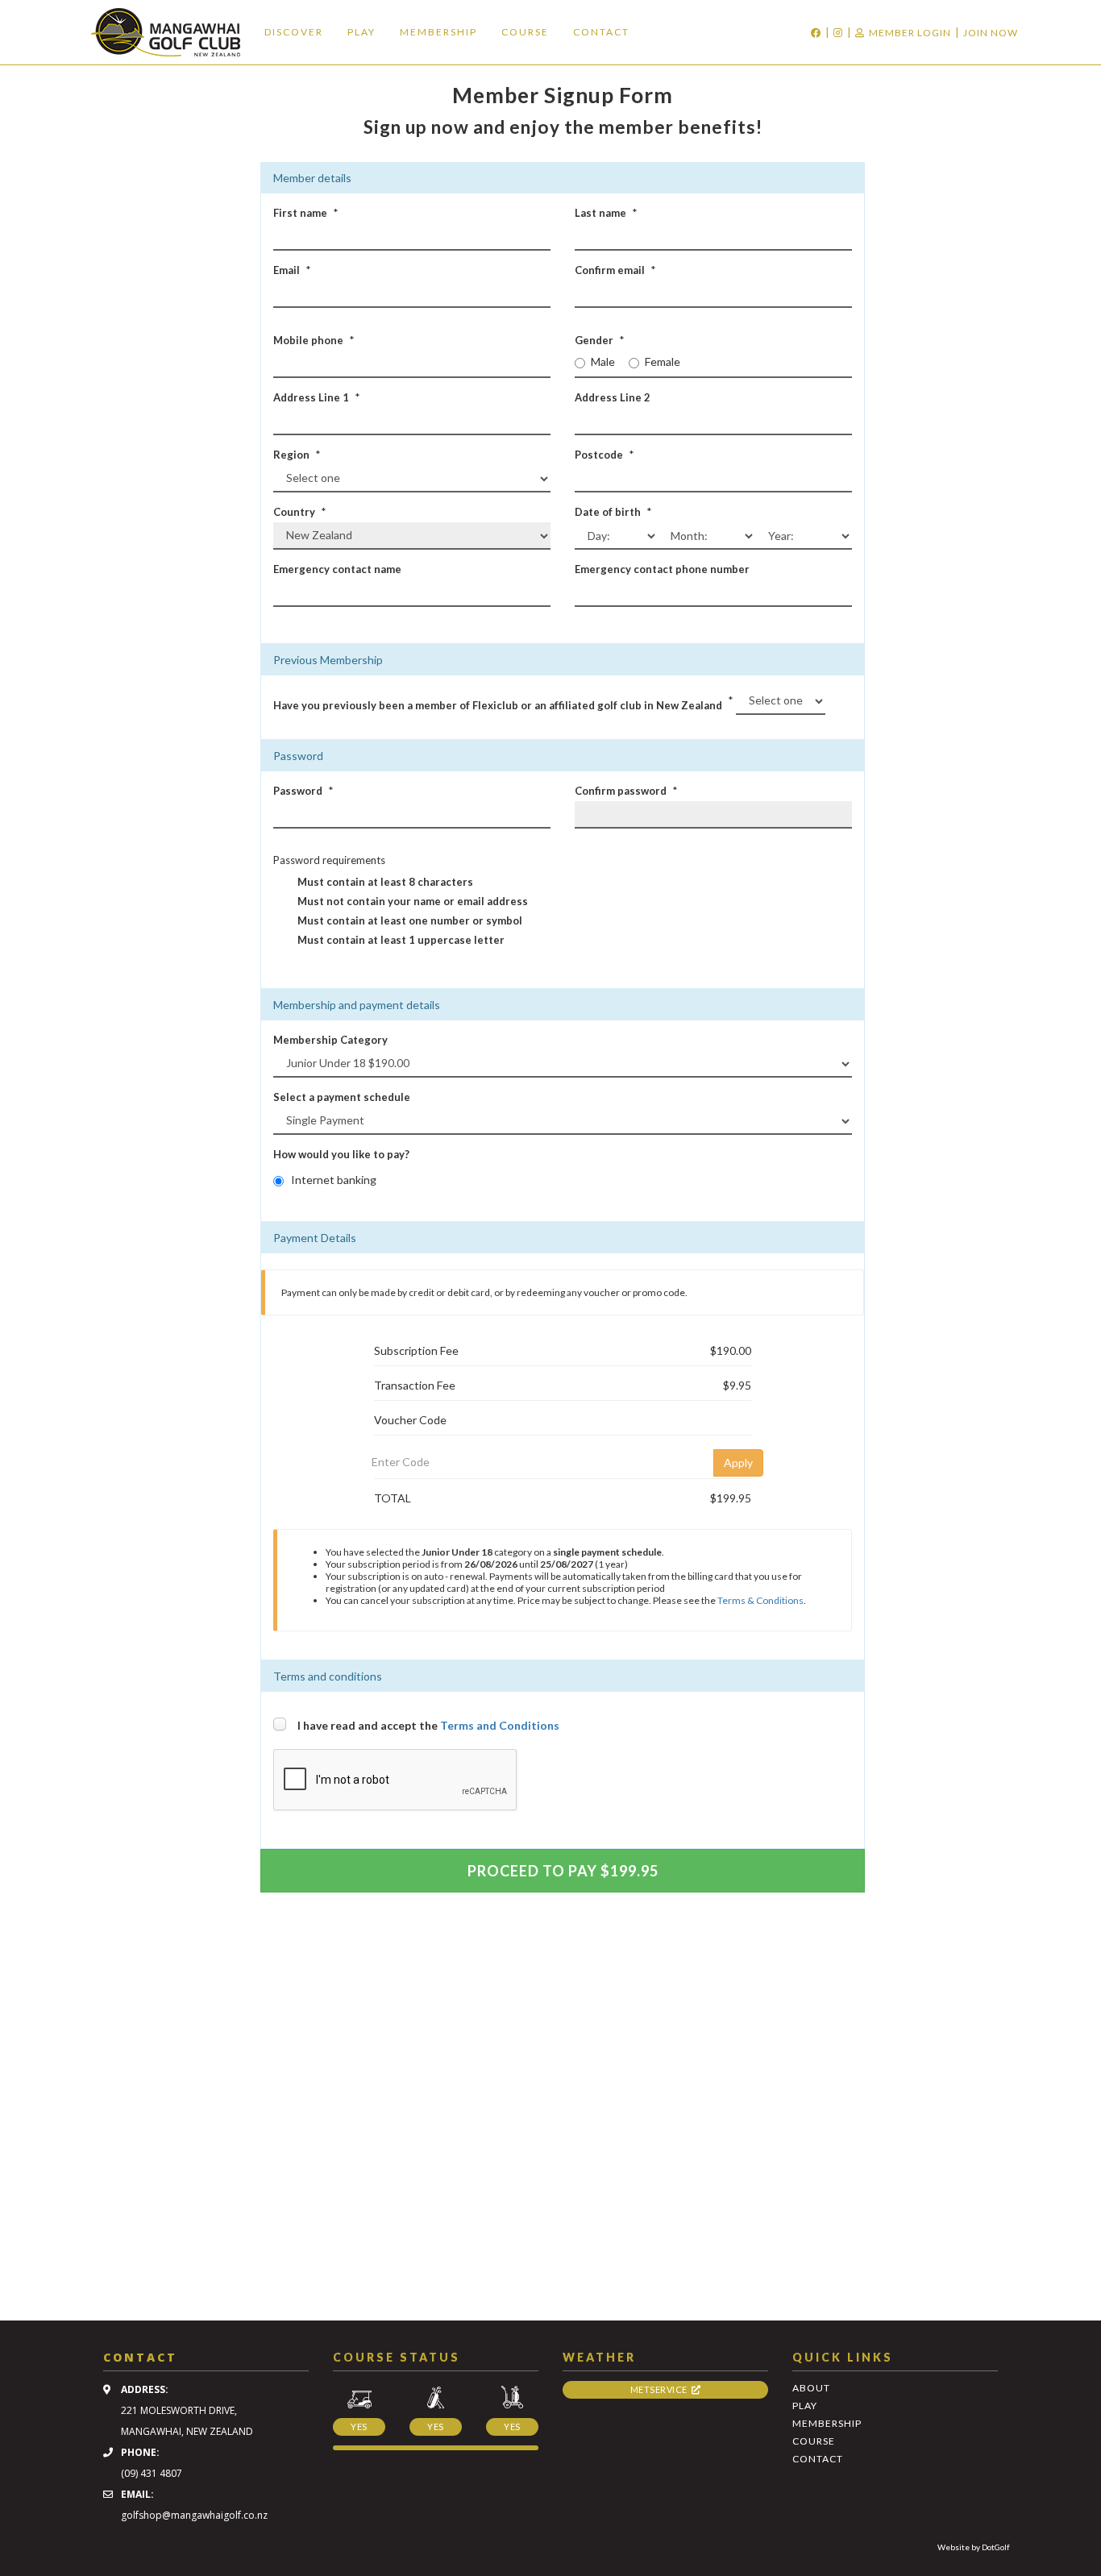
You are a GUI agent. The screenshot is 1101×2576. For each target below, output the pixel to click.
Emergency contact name (337, 569)
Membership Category (330, 1040)
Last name (600, 213)
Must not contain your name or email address (413, 901)
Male (603, 361)
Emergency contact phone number (662, 569)
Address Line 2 (613, 397)
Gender (594, 340)
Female (663, 361)
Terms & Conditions (760, 1600)
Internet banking (334, 1180)
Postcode (599, 455)
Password (298, 791)
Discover (294, 32)
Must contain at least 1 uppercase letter (401, 940)
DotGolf (996, 2547)
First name (300, 213)
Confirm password (621, 791)
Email (287, 270)
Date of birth (608, 512)
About (811, 2388)
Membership (438, 32)
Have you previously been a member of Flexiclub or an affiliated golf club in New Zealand (498, 705)
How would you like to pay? (341, 1154)
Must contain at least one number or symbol (410, 920)
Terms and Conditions (500, 1725)
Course (525, 32)
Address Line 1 (311, 397)
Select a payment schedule (342, 1097)
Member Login (910, 33)
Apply (738, 1463)
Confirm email (610, 270)
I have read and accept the (428, 1725)
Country (294, 512)
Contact (601, 32)
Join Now (991, 33)
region (291, 455)
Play (361, 32)
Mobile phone (308, 340)
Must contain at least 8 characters (385, 882)
